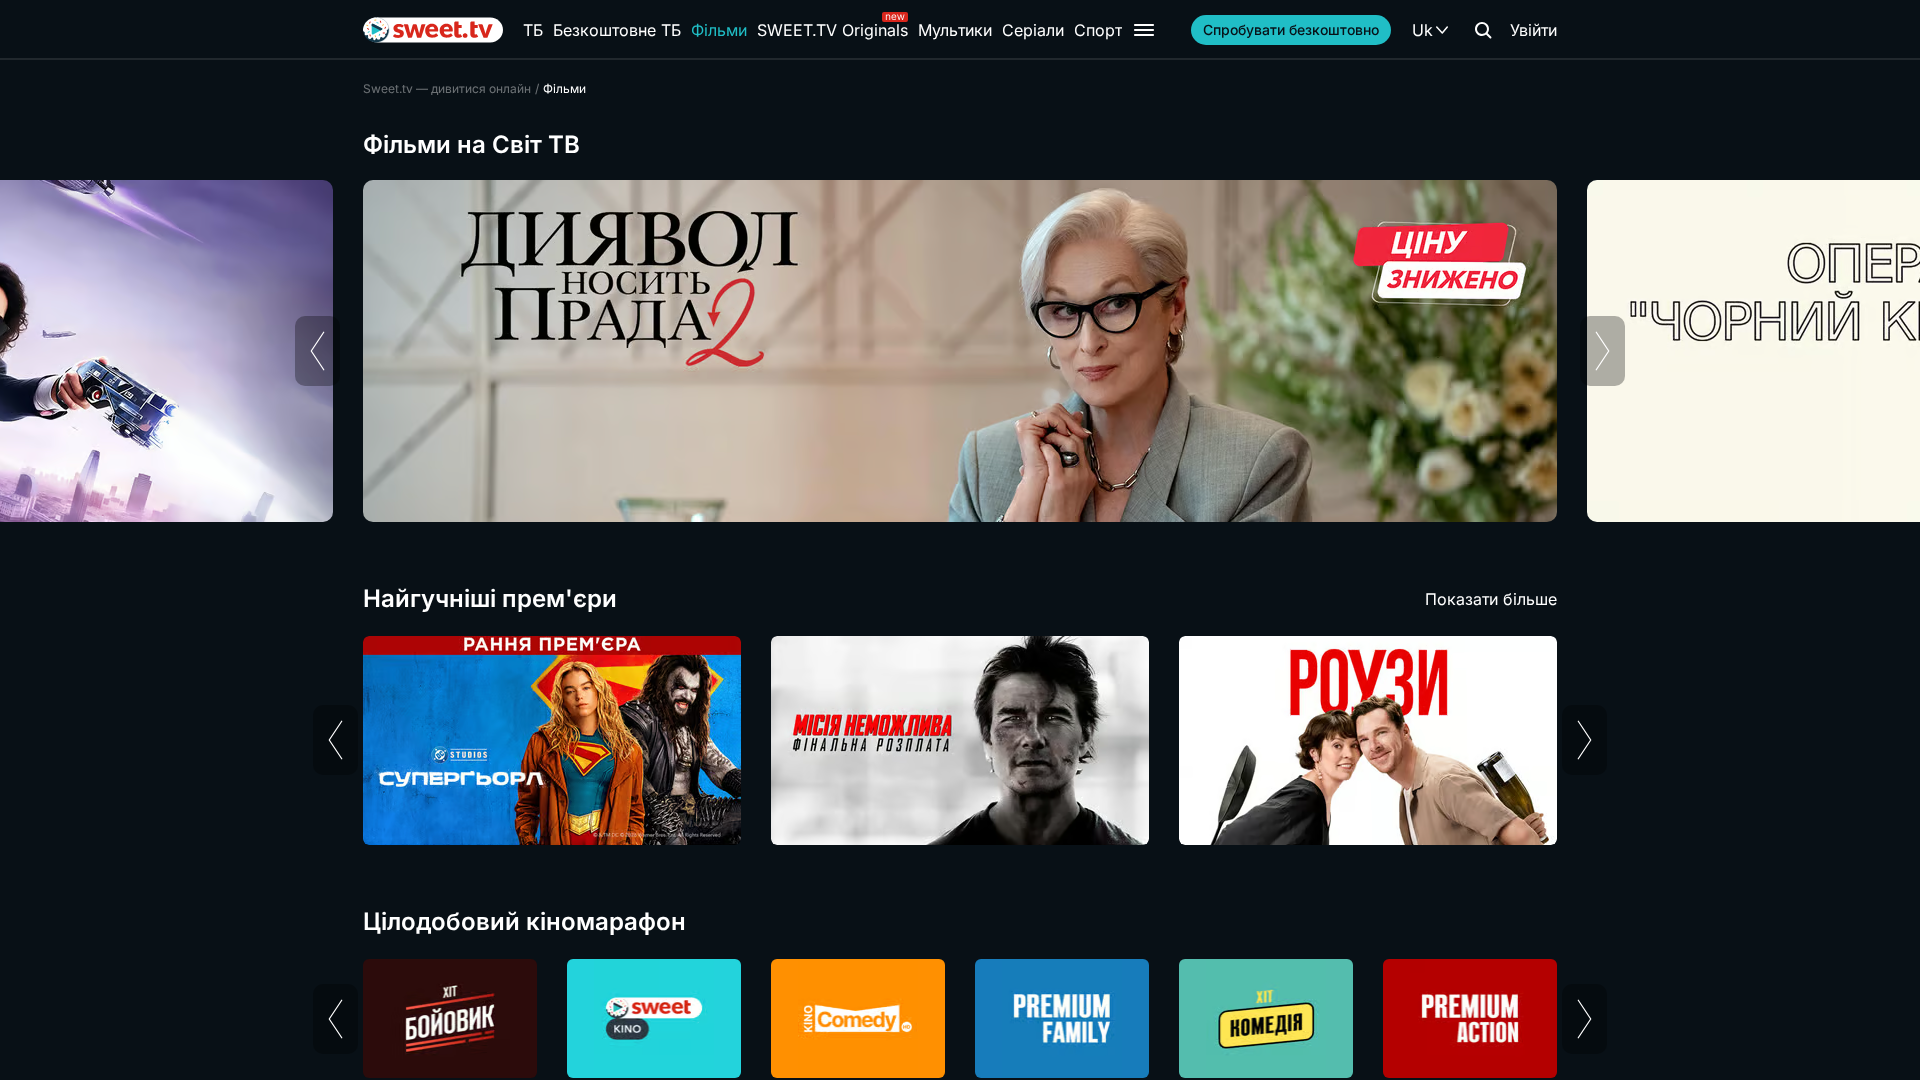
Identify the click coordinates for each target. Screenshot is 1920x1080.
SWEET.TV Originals (832, 30)
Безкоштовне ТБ (617, 30)
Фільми (719, 30)
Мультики (955, 30)
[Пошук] (1483, 30)
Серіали (1033, 30)
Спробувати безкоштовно (1291, 29)
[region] (960, 351)
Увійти (1533, 30)
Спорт (1098, 30)
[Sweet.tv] (433, 30)
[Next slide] (1602, 351)
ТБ (533, 30)
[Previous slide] (317, 351)
